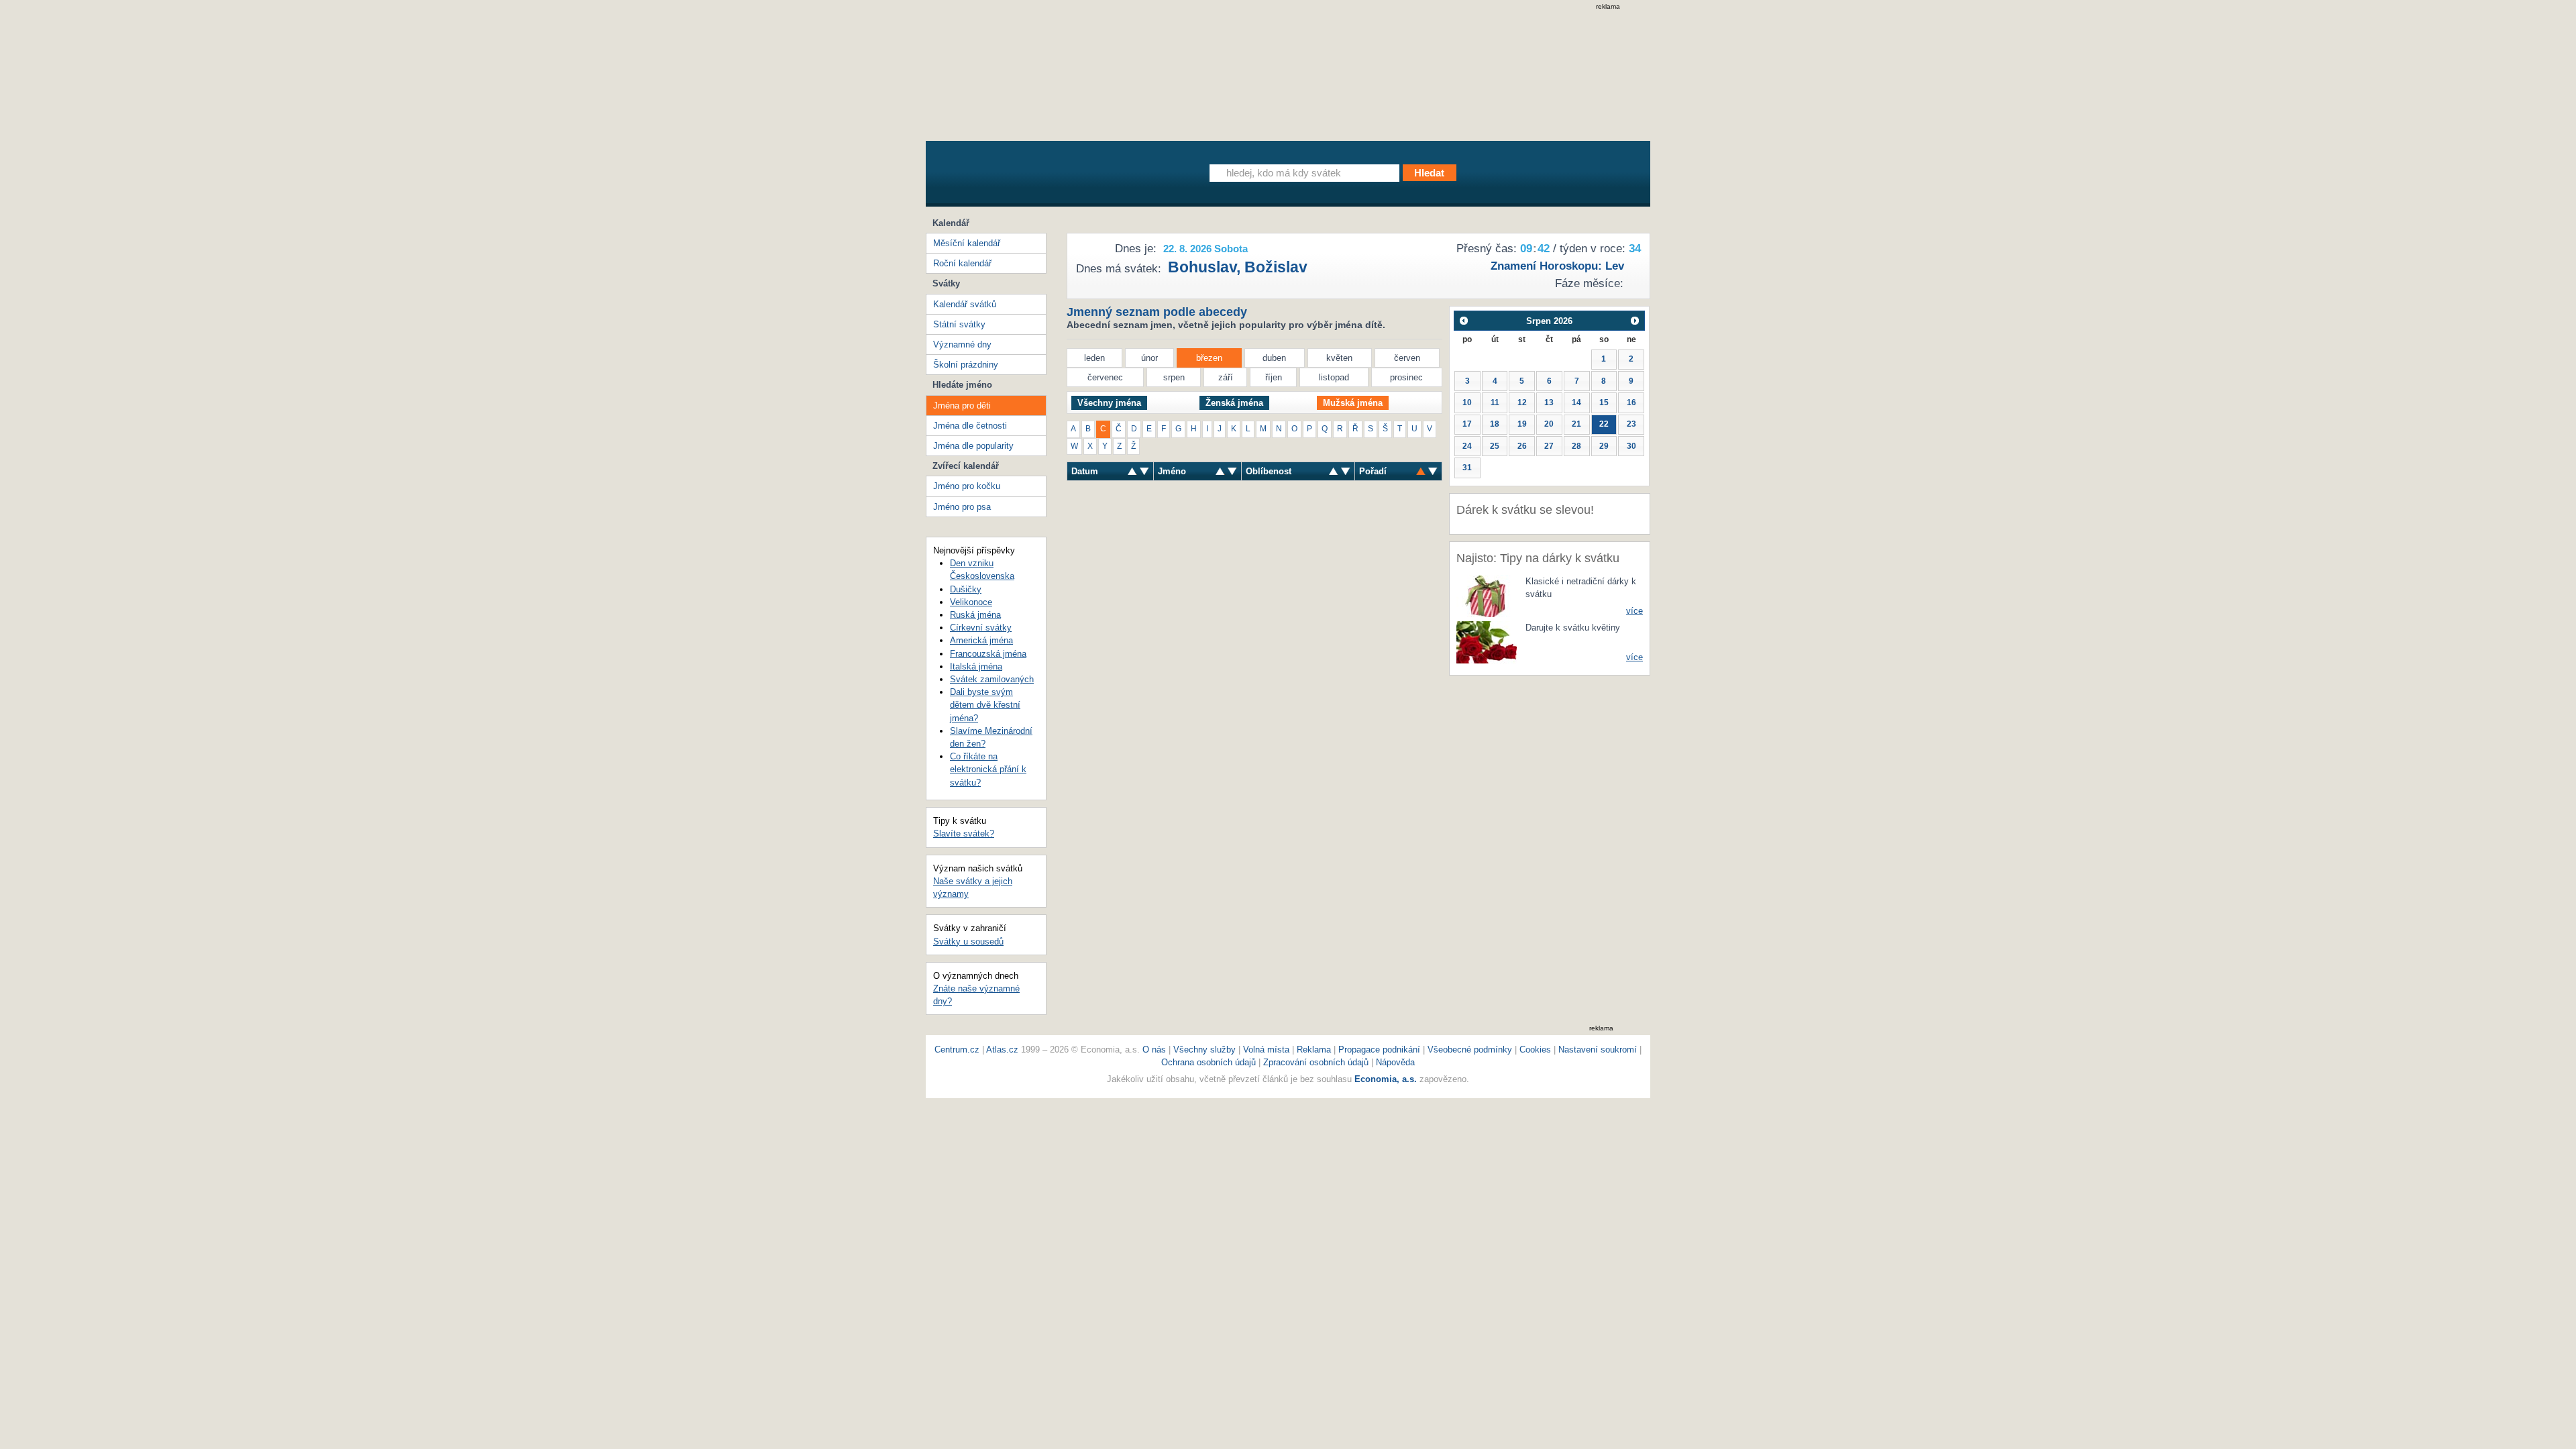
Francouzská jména (988, 654)
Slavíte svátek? (964, 834)
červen (1407, 358)
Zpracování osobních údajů (1316, 1062)
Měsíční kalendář (967, 243)
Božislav (1276, 267)
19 (1522, 424)
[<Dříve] (1463, 320)
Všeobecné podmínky (1470, 1050)
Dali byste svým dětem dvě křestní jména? (985, 705)
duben (1274, 358)
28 (1576, 446)
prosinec (1406, 377)
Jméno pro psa (962, 507)
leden (1094, 358)
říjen (1274, 377)
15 (1604, 402)
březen (1209, 358)
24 (1467, 446)
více (1634, 611)
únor (1149, 358)
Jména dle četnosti (970, 426)
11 (1495, 402)
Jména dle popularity (973, 446)
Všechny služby (1206, 1050)
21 (1576, 424)
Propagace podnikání (1379, 1050)
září (1226, 377)
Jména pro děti (962, 406)
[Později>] (1635, 320)
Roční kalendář (962, 263)
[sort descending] (1132, 471)
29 (1604, 446)
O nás (1154, 1050)
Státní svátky (959, 324)
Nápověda (1395, 1062)
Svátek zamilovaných (992, 679)
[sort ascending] (1144, 471)
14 (1576, 402)
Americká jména (981, 640)
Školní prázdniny (966, 365)
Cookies (1535, 1050)
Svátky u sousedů (968, 942)
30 (1631, 446)
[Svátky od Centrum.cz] (1050, 176)
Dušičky (966, 589)
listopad (1334, 377)
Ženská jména (1234, 403)
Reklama (1315, 1050)
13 (1549, 402)
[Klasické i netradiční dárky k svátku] (1487, 595)
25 (1495, 446)
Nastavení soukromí (1598, 1050)
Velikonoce (971, 602)
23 (1631, 424)
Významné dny (962, 344)
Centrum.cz (957, 1050)
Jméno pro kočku (967, 486)
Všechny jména (1109, 403)
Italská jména (976, 666)
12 (1522, 402)
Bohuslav (1202, 267)
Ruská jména (975, 615)
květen (1339, 358)
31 (1467, 468)
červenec (1105, 377)
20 (1549, 424)
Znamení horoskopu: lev (1557, 266)
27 (1549, 446)
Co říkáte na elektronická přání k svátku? (988, 769)
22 (1604, 424)
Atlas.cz (1002, 1050)
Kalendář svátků (965, 304)
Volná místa (1266, 1050)
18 (1495, 424)
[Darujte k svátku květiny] (1487, 642)
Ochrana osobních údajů (1209, 1062)
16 (1631, 402)
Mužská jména (1353, 403)
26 (1522, 446)
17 (1467, 424)
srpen (1174, 377)
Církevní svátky (981, 628)
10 (1467, 402)
